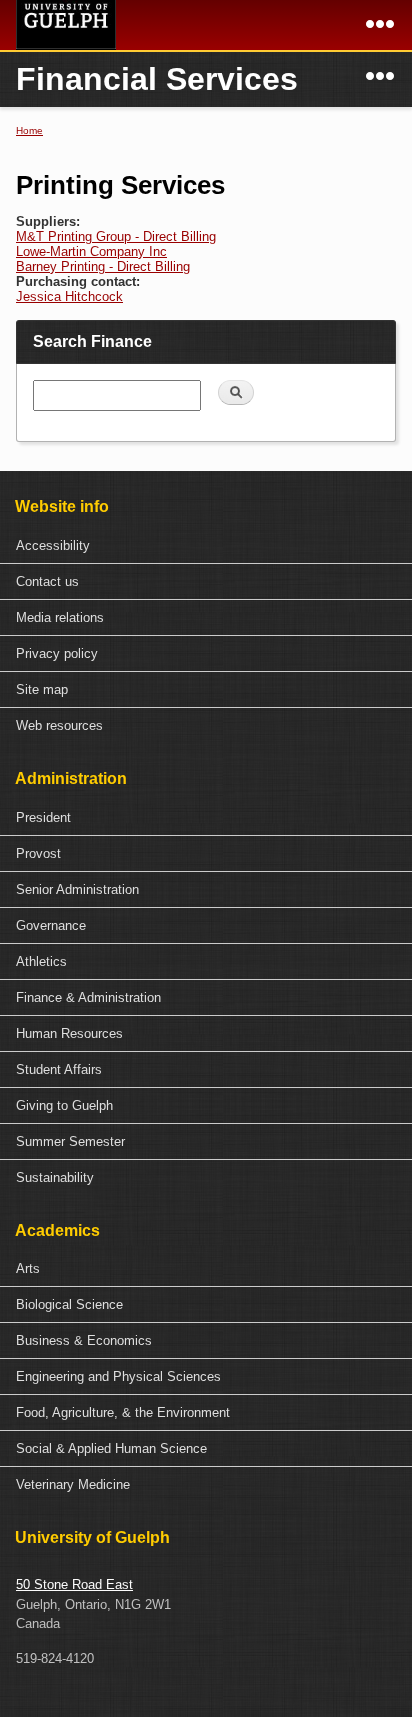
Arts (28, 1268)
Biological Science (69, 1304)
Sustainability (55, 1177)
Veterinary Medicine (73, 1484)
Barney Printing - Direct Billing (103, 266)
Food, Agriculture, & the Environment (123, 1412)
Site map (42, 689)
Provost (38, 853)
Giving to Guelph (64, 1105)
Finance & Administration (88, 997)
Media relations (60, 617)
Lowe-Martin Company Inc (91, 251)
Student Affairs (59, 1069)
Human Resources (69, 1033)
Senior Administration (77, 889)
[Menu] (380, 31)
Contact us (47, 581)
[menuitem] (206, 545)
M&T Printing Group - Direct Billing (116, 236)
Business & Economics (84, 1340)
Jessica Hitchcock (69, 296)
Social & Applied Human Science (111, 1448)
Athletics (41, 961)
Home (29, 130)
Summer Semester (70, 1141)
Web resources (59, 725)
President (43, 817)
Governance (51, 925)
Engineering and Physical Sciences (118, 1376)
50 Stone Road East (74, 1584)
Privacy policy (57, 653)
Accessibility (53, 545)
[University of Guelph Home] (66, 25)
